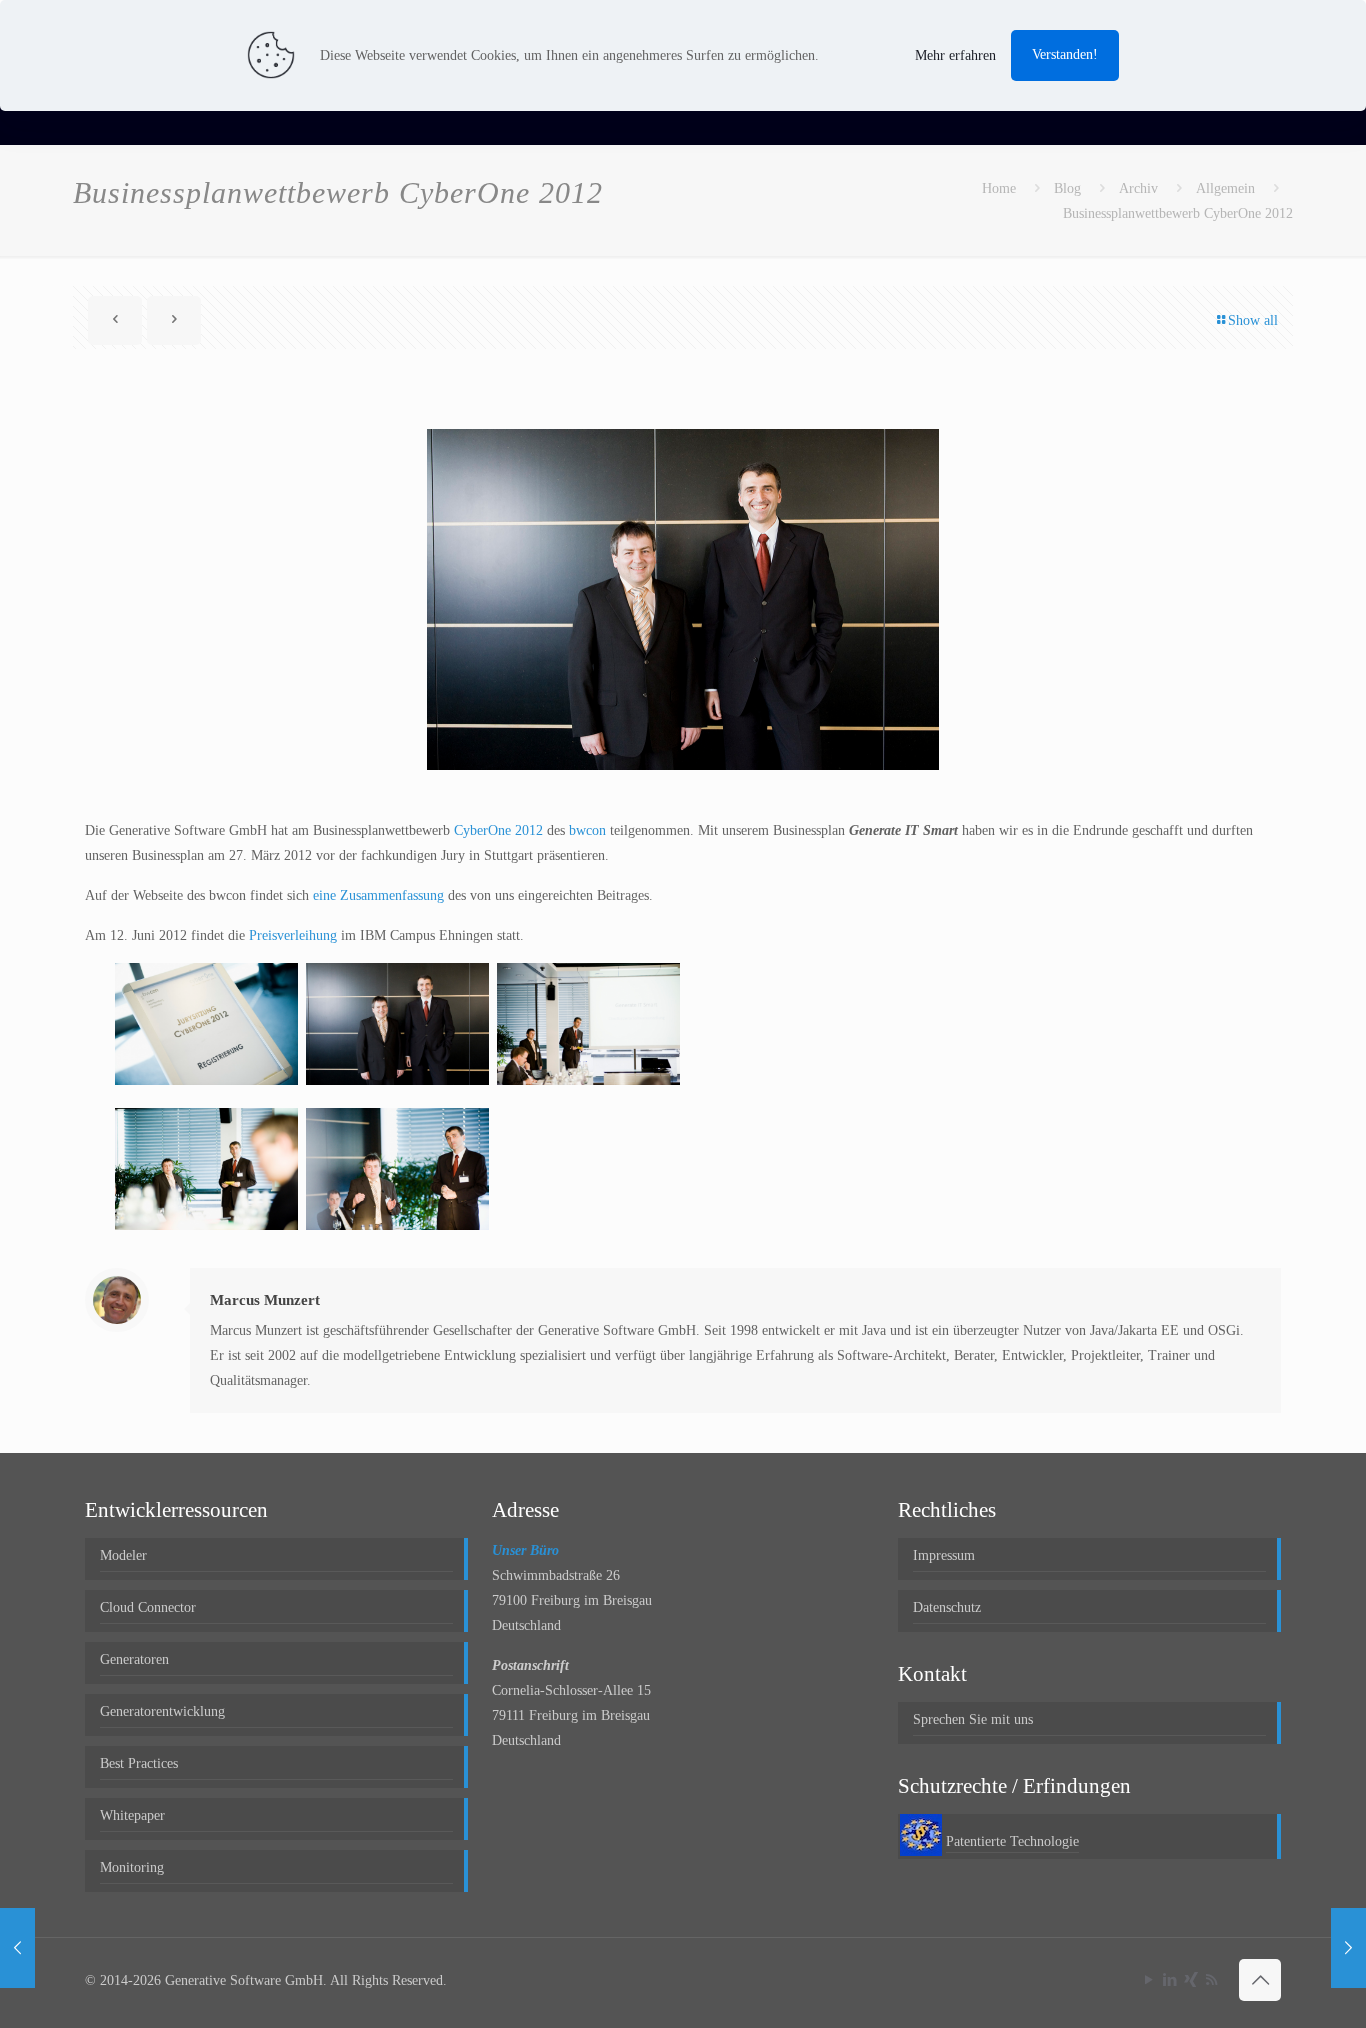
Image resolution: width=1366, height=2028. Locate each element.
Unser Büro (525, 1550)
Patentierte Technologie (1012, 1841)
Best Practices (139, 1763)
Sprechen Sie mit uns (973, 1719)
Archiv (1138, 188)
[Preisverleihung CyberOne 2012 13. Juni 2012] (1348, 1948)
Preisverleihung (293, 935)
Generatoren (134, 1659)
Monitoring (132, 1867)
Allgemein (1225, 188)
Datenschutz (947, 1607)
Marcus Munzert (265, 1300)
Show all (1253, 320)
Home (999, 188)
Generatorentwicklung (162, 1711)
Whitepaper (132, 1815)
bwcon (587, 830)
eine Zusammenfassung (378, 895)
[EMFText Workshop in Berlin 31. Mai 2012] (17, 1948)
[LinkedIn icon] (1169, 1980)
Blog (1067, 188)
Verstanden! (1065, 54)
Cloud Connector (148, 1607)
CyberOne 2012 (498, 830)
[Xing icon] (1190, 1980)
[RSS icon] (1211, 1980)
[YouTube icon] (1148, 1980)
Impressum (944, 1555)
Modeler (123, 1555)
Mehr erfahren (955, 55)
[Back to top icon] (1260, 1980)
